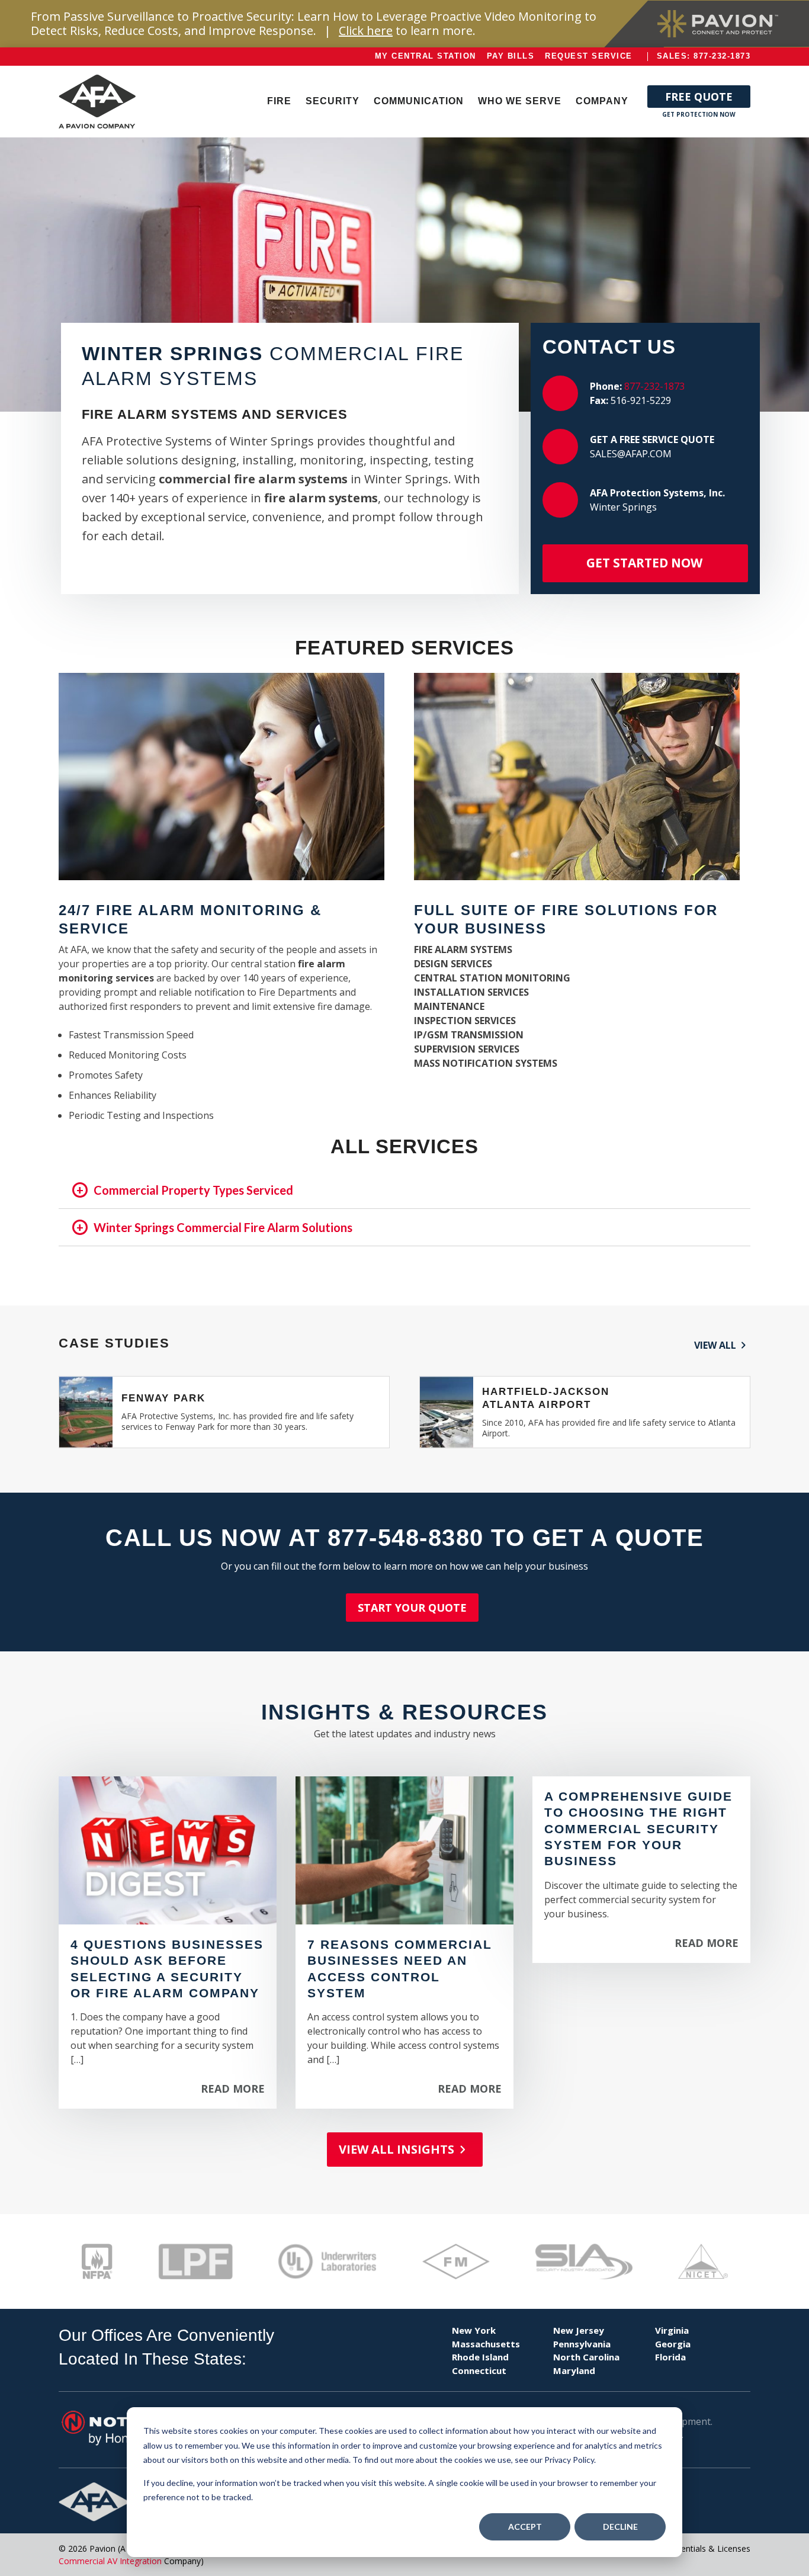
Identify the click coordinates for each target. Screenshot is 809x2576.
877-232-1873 (654, 386)
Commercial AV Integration (110, 2561)
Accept (525, 2527)
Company (602, 101)
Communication (419, 101)
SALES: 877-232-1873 (704, 56)
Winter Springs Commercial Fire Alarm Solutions (223, 1227)
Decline (620, 2527)
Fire (279, 101)
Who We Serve (520, 101)
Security (333, 101)
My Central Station (426, 56)
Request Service (589, 56)
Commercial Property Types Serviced (193, 1190)
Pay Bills (511, 56)
